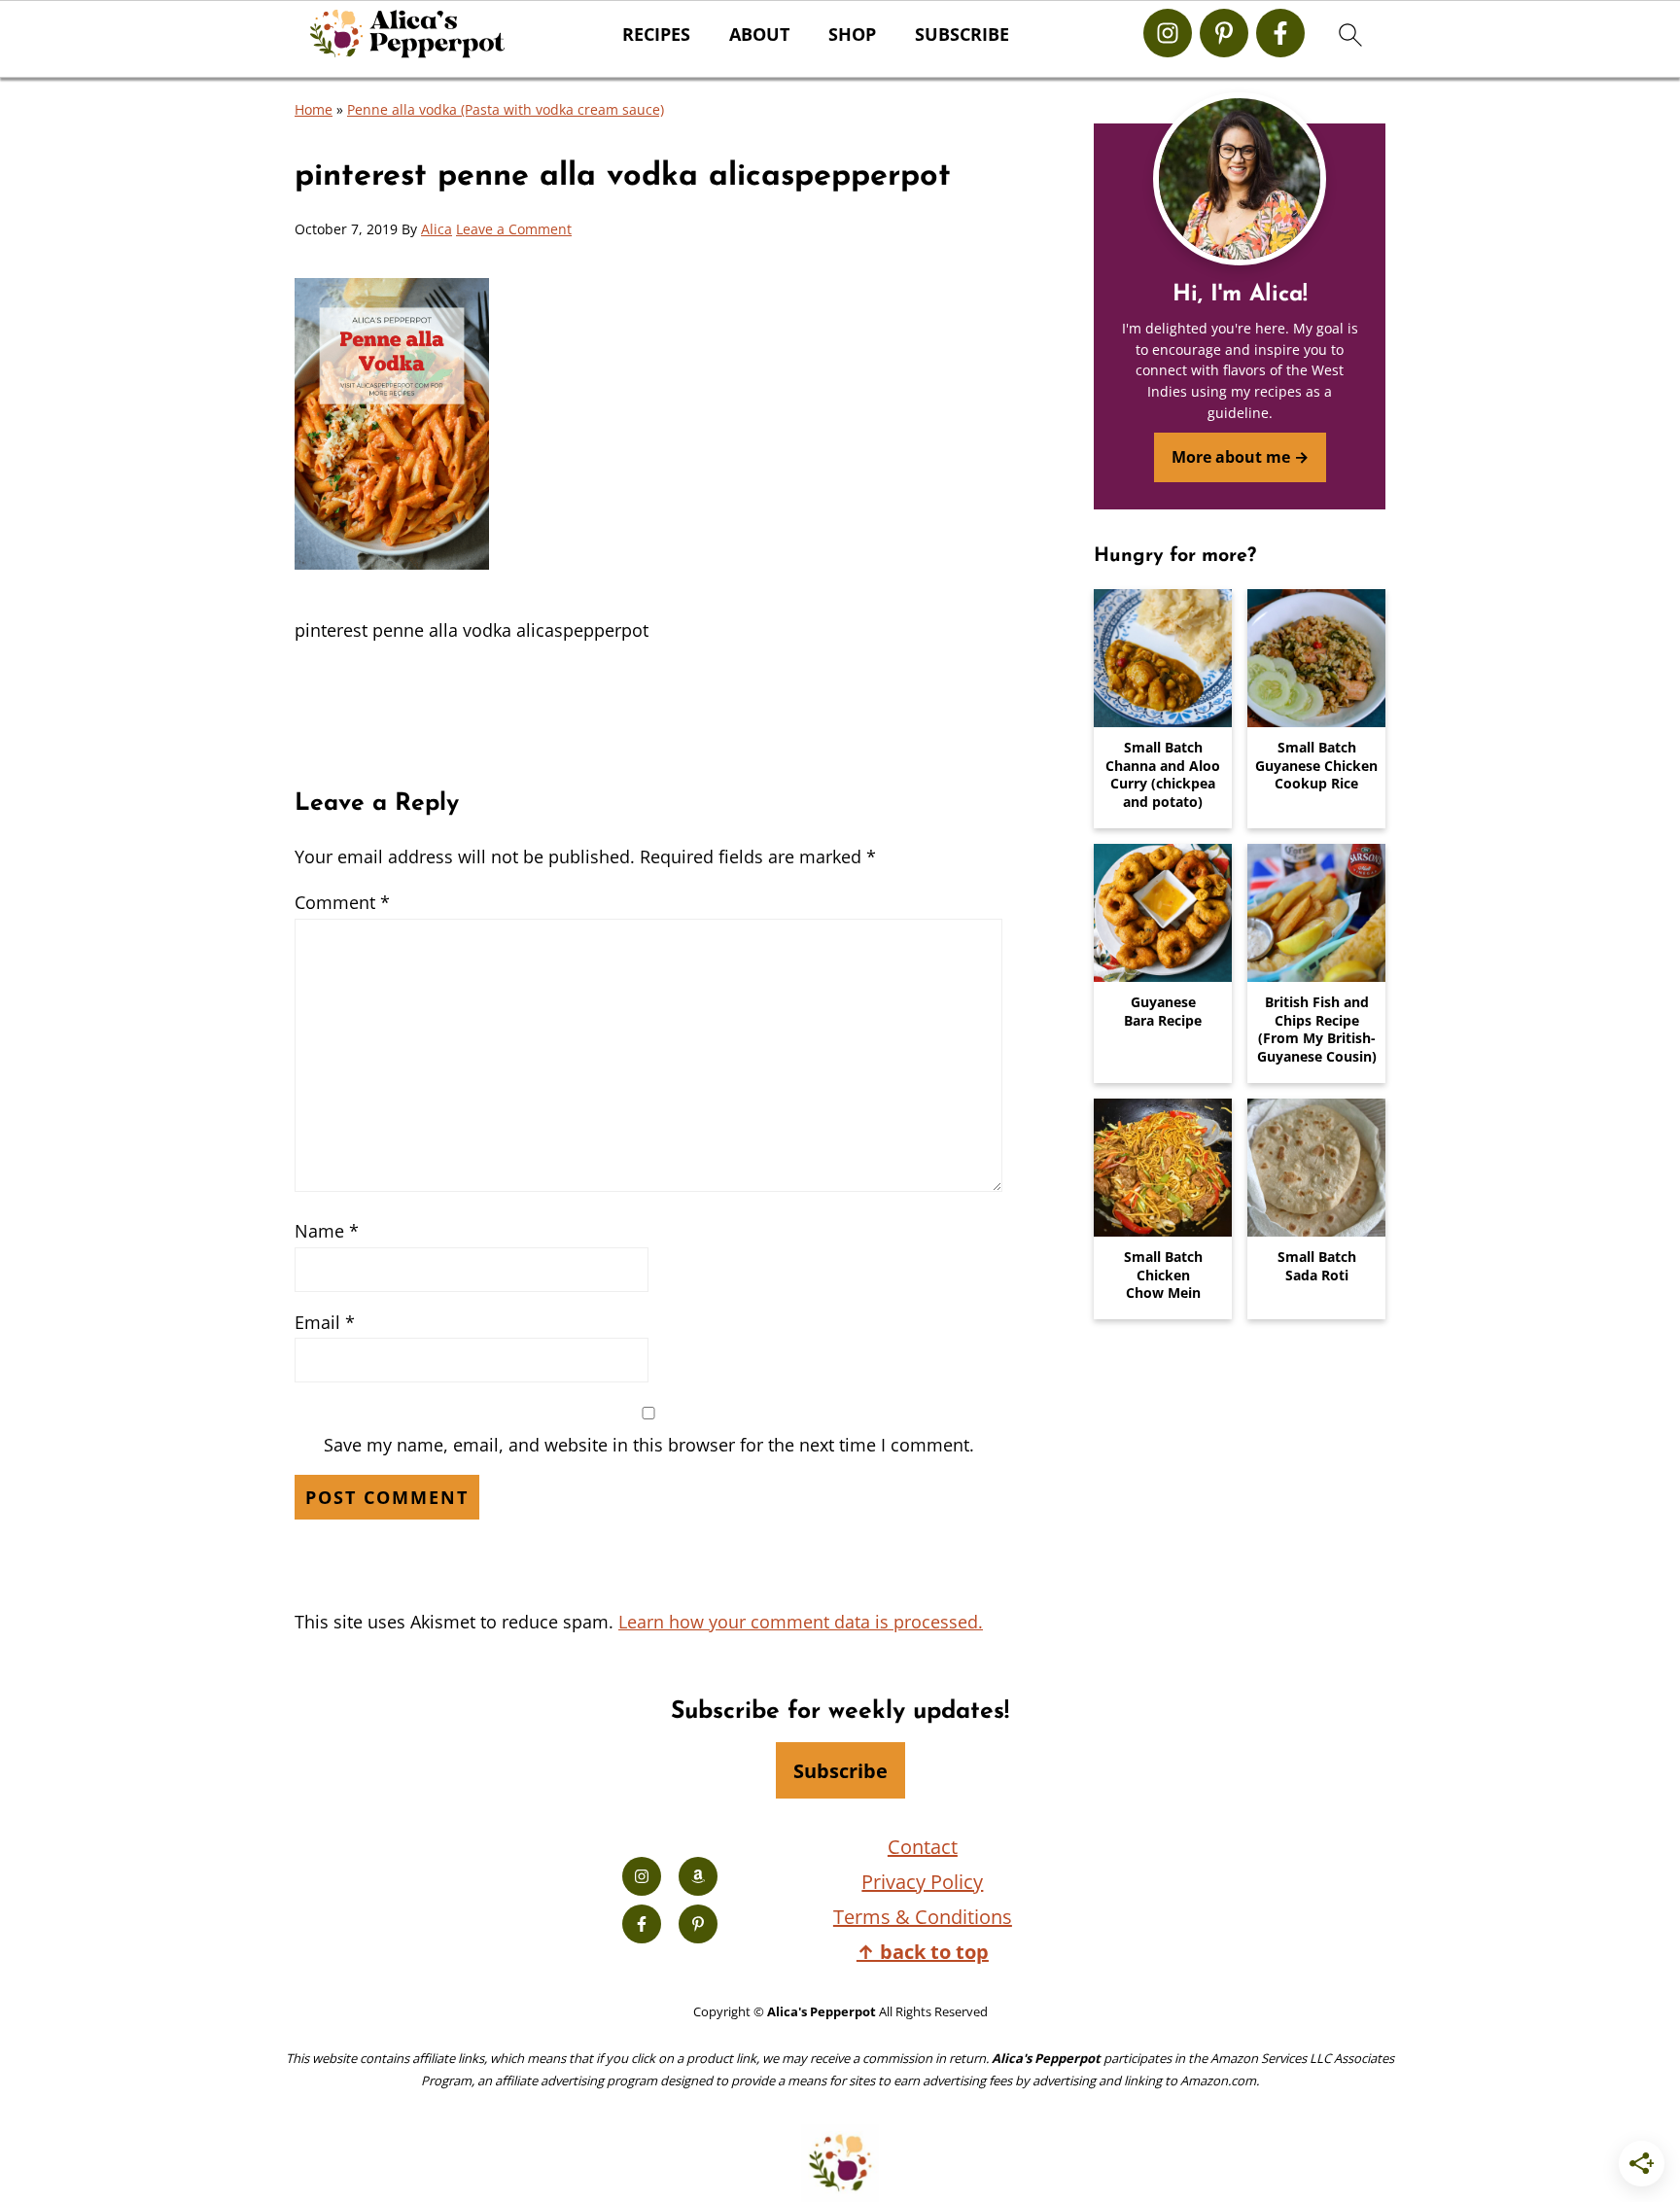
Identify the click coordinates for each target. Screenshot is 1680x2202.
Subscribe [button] (962, 35)
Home (314, 109)
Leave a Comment (514, 229)
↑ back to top (923, 1952)
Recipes (656, 35)
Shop (852, 35)
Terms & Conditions (923, 1917)
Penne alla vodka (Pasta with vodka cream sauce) (506, 109)
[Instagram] (1168, 33)
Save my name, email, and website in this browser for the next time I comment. (649, 1445)
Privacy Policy (922, 1882)
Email (325, 1322)
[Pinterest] (1224, 33)
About (759, 35)
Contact (923, 1847)
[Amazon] (698, 1876)
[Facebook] (1280, 33)
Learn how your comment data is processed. (801, 1622)
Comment (342, 902)
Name (327, 1231)
